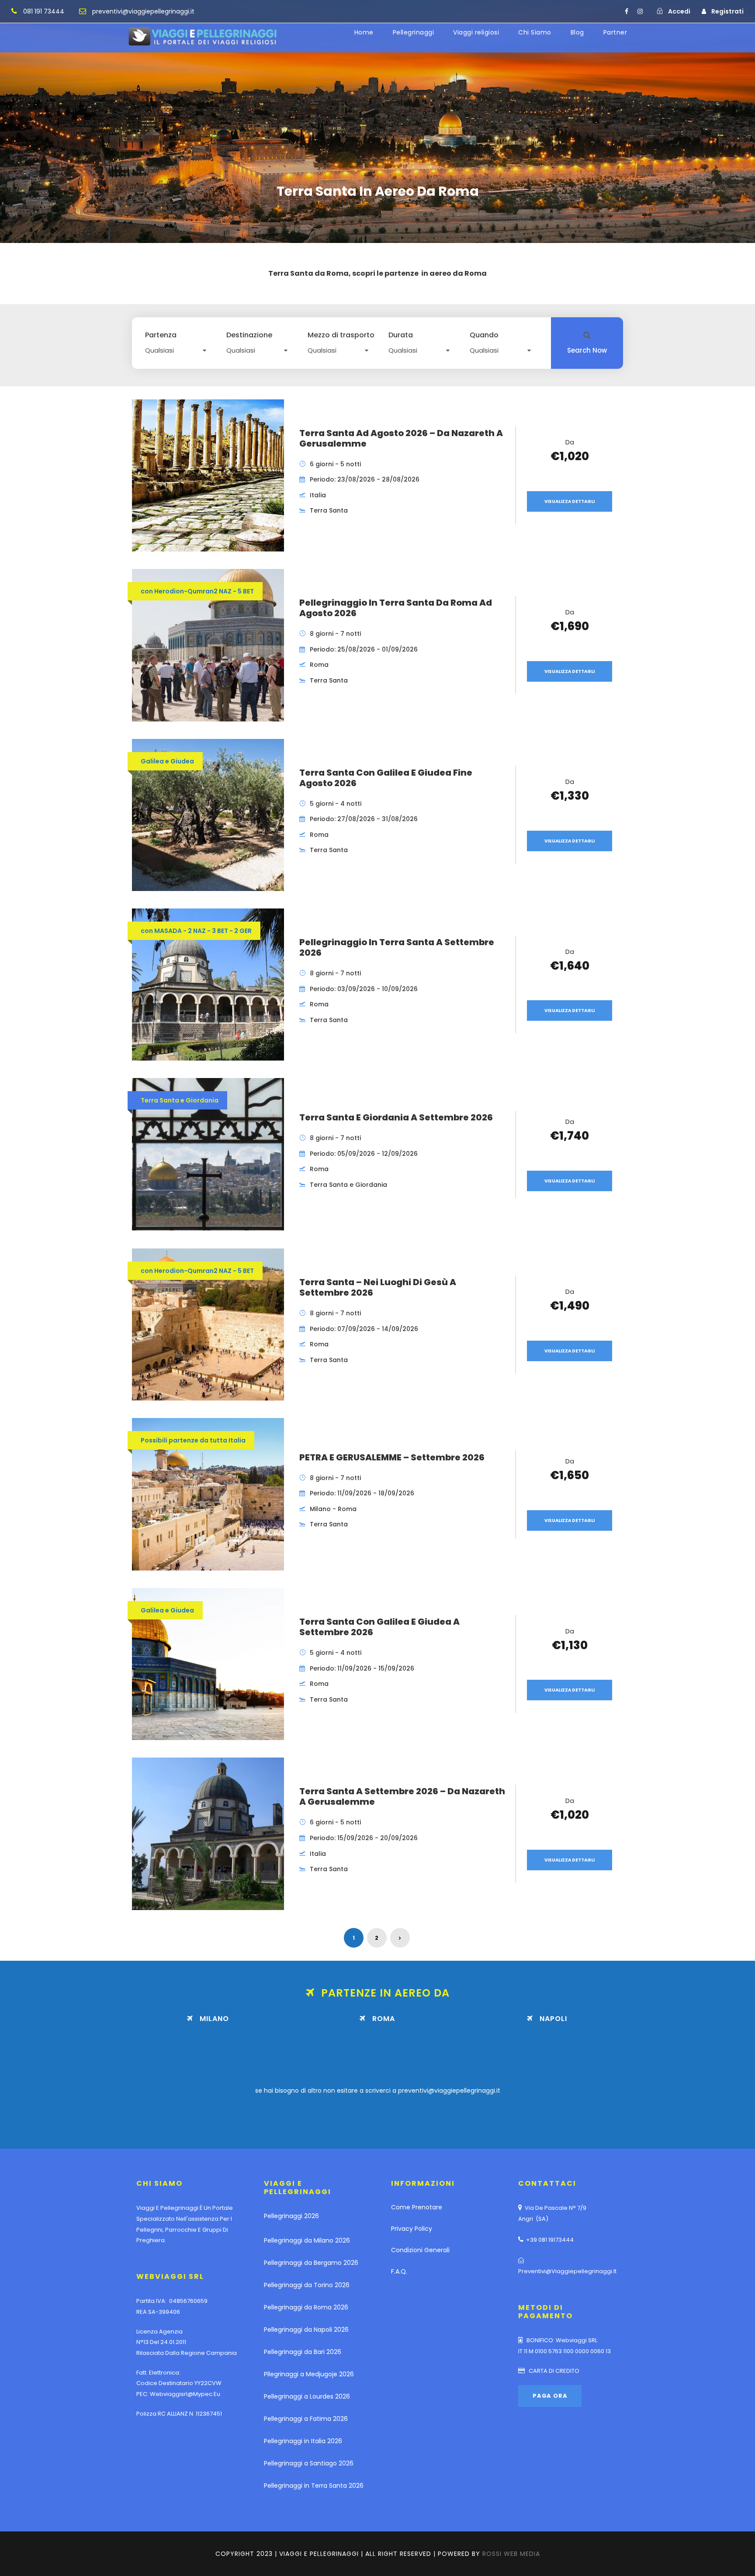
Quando (484, 335)
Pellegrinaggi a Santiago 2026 (309, 2463)
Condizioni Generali (420, 2250)
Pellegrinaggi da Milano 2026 (307, 2240)
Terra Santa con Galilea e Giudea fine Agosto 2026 (386, 778)
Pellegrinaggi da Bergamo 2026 (311, 2263)
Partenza (161, 335)
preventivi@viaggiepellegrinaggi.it (449, 2091)
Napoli (553, 2019)
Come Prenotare (417, 2207)
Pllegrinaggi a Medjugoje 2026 (309, 2374)
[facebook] (627, 11)
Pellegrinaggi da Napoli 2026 (306, 2330)
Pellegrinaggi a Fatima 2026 (306, 2419)
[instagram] (640, 11)
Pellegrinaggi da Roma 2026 (306, 2307)
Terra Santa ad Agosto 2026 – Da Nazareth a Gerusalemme (401, 438)
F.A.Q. (399, 2271)
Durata (401, 335)
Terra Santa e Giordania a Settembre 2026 (396, 1117)
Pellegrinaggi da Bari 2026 (303, 2352)
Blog (577, 32)
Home (364, 32)
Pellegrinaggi (414, 32)
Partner (615, 32)
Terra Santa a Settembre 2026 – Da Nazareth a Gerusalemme (402, 1796)
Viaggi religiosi (476, 32)
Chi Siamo (535, 32)
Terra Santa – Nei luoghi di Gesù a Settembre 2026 (378, 1287)
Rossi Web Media (511, 2554)
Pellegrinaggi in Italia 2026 (303, 2441)
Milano (214, 2019)
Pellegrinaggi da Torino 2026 (307, 2285)
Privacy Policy (412, 2229)
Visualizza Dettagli (570, 501)
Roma (384, 2019)
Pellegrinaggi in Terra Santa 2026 (314, 2486)
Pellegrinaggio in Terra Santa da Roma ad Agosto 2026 (396, 608)
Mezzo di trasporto (341, 335)
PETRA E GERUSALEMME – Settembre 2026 (392, 1457)
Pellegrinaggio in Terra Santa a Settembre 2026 (397, 947)
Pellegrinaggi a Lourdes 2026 (307, 2396)
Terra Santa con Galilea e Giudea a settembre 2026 (379, 1627)
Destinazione (249, 335)
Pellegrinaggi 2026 (291, 2216)
